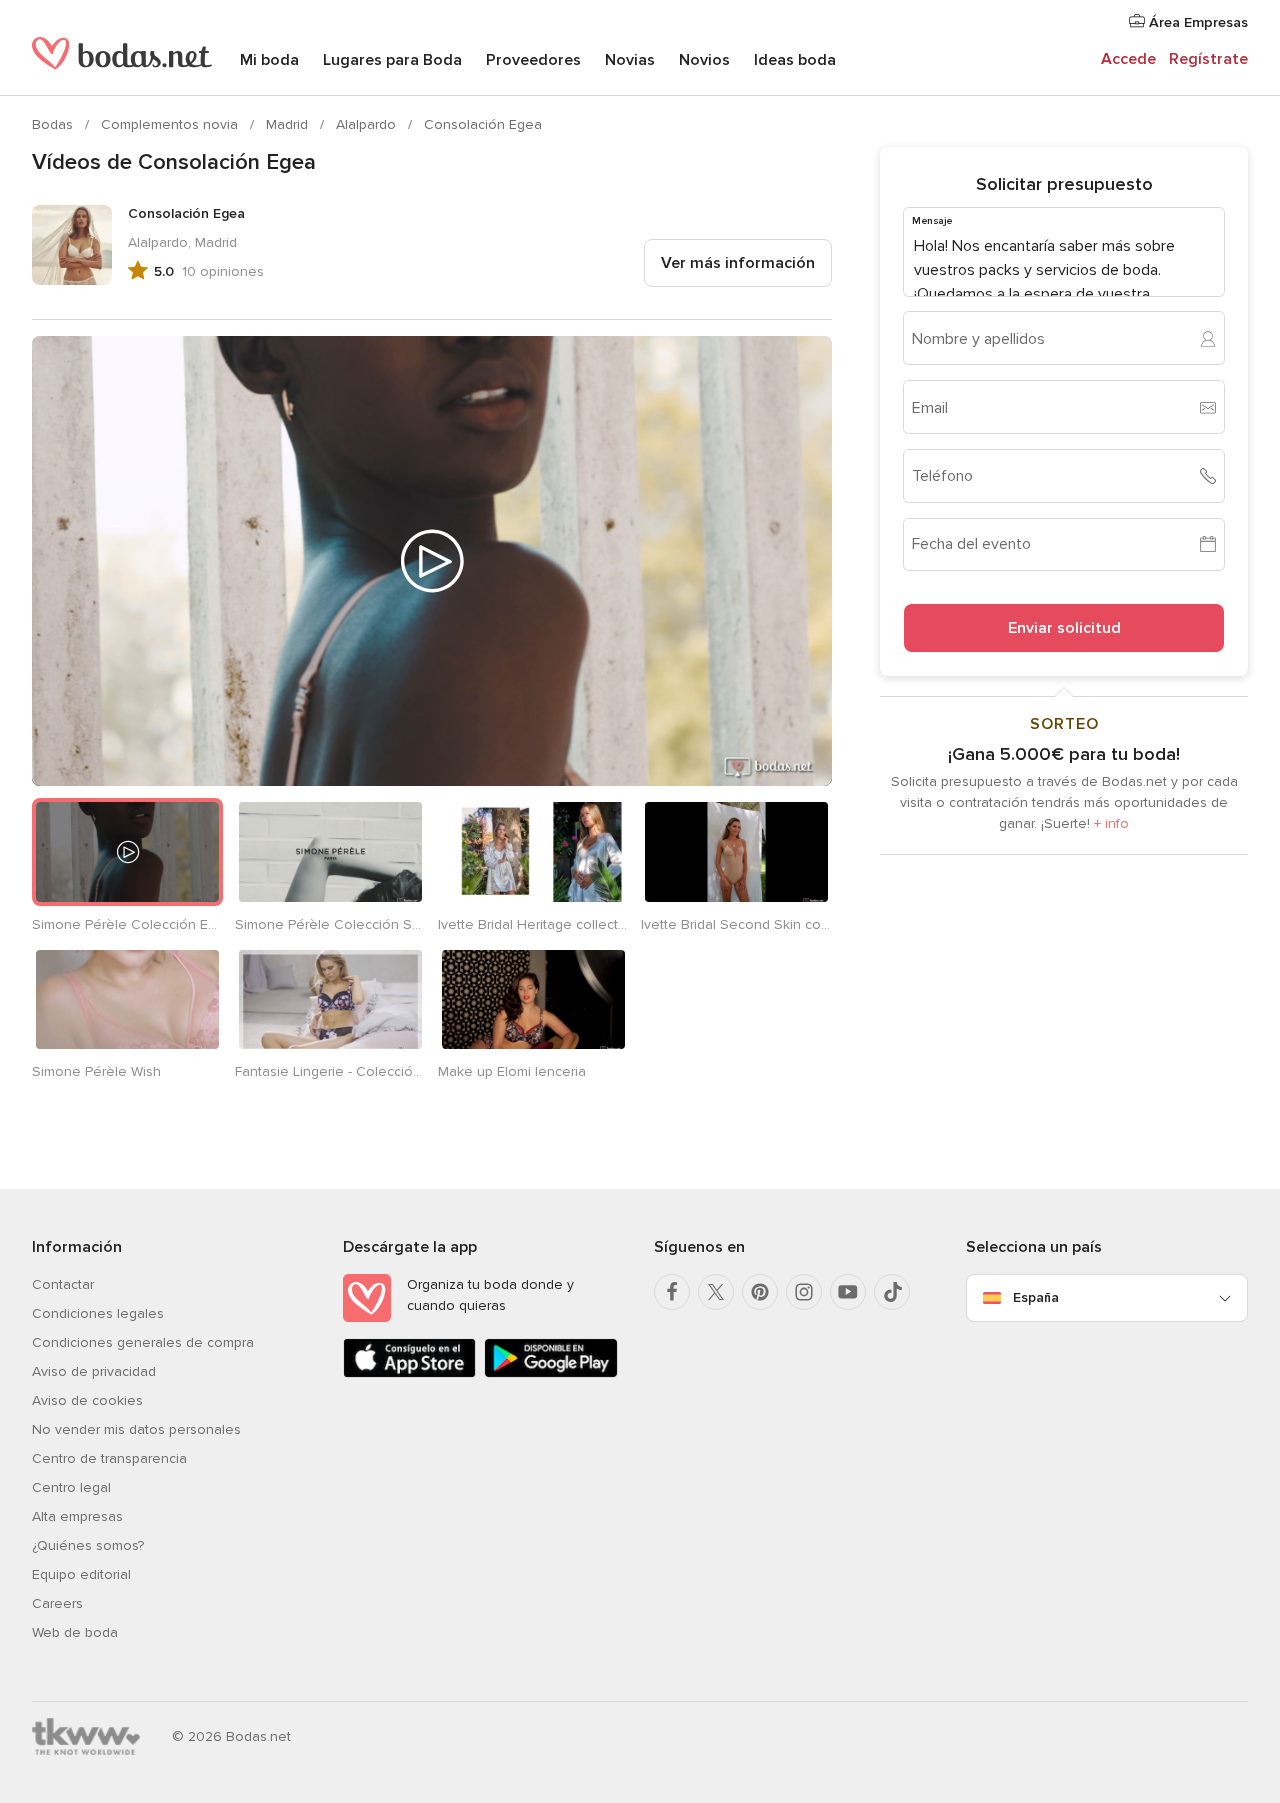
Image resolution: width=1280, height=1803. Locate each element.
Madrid (289, 124)
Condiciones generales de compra (143, 1342)
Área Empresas (1196, 22)
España (1036, 1297)
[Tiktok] (892, 1292)
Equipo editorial (81, 1574)
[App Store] (409, 1373)
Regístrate (1208, 59)
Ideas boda (795, 60)
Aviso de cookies (87, 1400)
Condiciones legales (98, 1313)
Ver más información (738, 263)
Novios (704, 60)
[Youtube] (848, 1292)
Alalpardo (368, 124)
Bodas (54, 124)
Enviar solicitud (1064, 628)
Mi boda (269, 60)
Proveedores (533, 60)
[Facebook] (672, 1292)
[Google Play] (550, 1373)
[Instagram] (804, 1292)
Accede (1128, 59)
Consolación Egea (483, 124)
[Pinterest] (760, 1292)
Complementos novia (171, 124)
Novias (630, 60)
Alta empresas (77, 1516)
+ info (1111, 823)
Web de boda (75, 1632)
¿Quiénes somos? (88, 1545)
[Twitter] (716, 1292)
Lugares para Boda (392, 60)
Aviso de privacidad (94, 1371)
